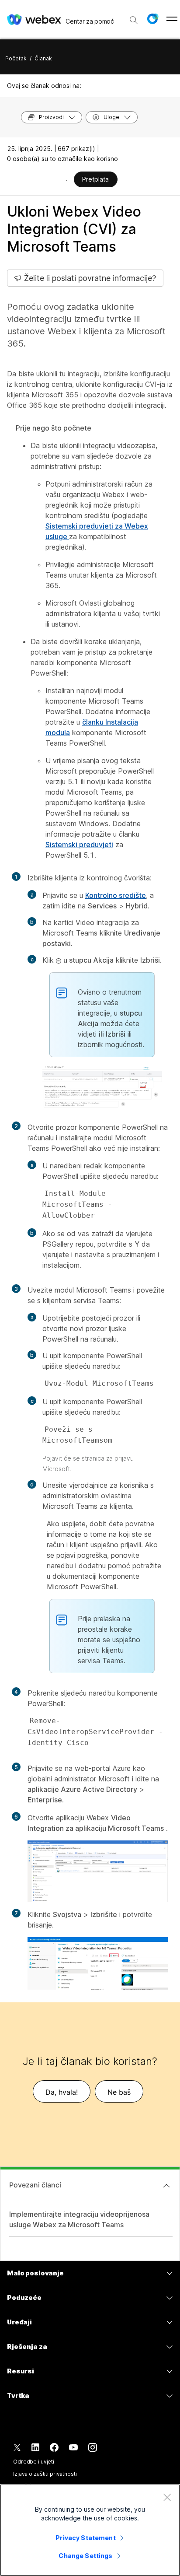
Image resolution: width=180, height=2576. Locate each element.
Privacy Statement (85, 2538)
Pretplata (95, 179)
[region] (90, 2530)
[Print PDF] (67, 180)
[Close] (167, 2497)
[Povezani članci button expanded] (166, 2186)
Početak (16, 58)
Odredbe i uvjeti (34, 2462)
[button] (152, 19)
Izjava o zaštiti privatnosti (45, 2474)
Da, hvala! (62, 2092)
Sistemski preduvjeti (79, 845)
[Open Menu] (172, 19)
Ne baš (119, 2092)
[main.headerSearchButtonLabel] (134, 17)
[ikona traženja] (134, 20)
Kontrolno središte (116, 895)
